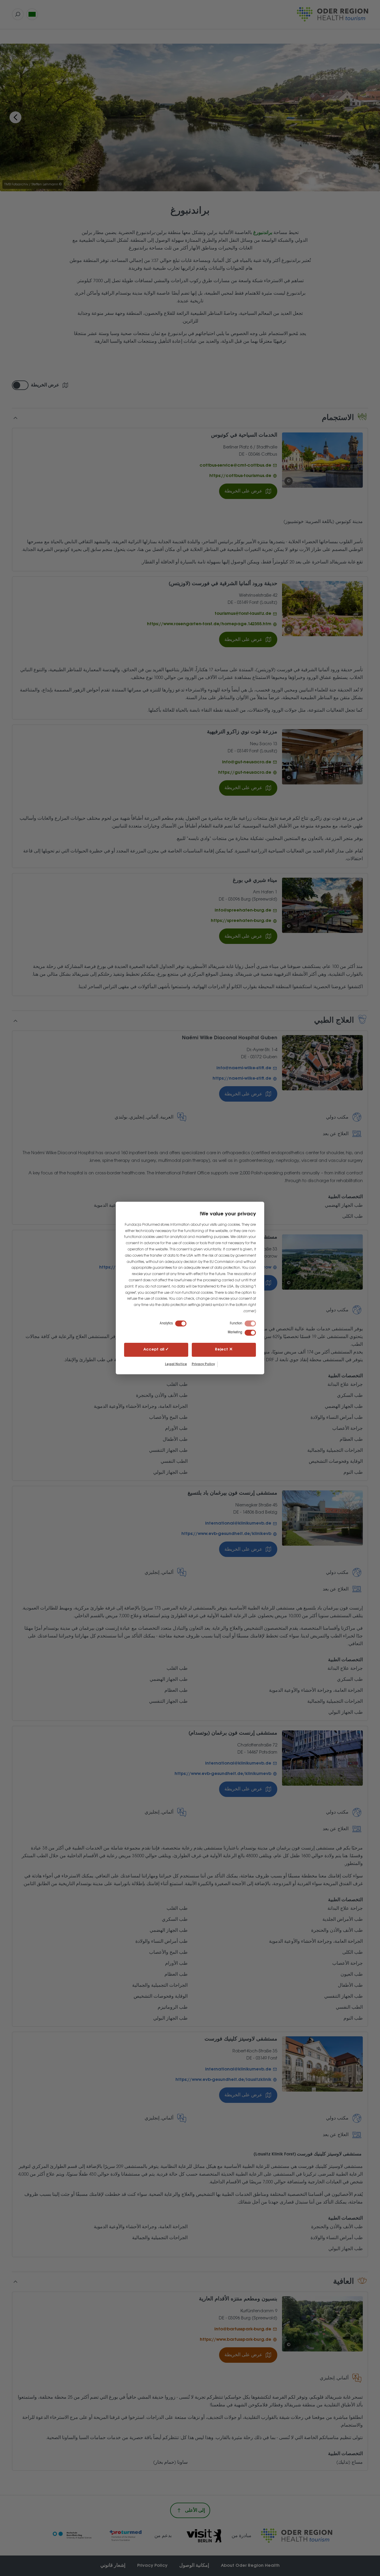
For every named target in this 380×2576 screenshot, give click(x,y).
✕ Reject (224, 1349)
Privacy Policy (203, 1364)
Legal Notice (176, 1364)
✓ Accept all (156, 1349)
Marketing (235, 1332)
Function (236, 1323)
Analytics (166, 1323)
